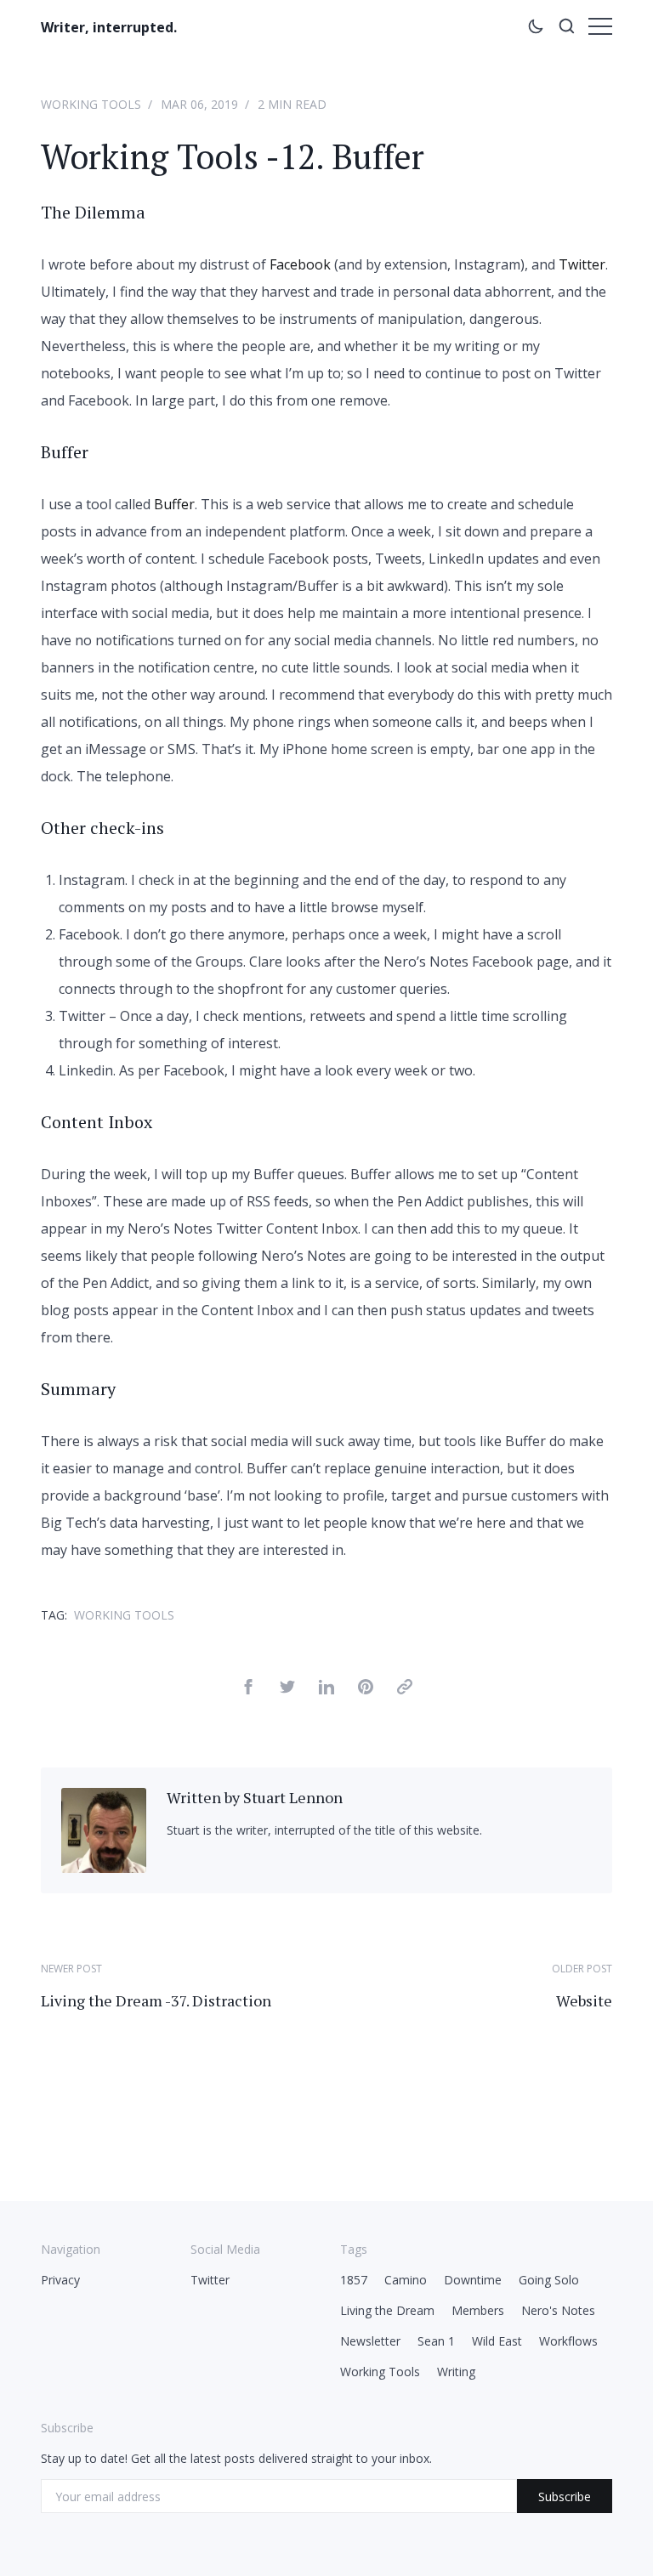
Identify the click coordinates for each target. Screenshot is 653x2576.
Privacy (60, 2280)
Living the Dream (387, 2310)
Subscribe (565, 2497)
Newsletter (370, 2341)
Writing (456, 2372)
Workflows (568, 2341)
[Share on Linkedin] (326, 1689)
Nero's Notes (558, 2310)
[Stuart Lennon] (104, 1868)
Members (478, 2310)
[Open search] (566, 29)
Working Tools (91, 104)
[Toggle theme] (536, 29)
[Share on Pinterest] (366, 1689)
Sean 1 (436, 2341)
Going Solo (549, 2280)
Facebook (300, 264)
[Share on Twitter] (287, 1689)
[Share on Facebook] (248, 1689)
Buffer (174, 504)
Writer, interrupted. (109, 27)
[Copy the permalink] (405, 1689)
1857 (354, 2280)
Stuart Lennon (293, 1797)
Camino (406, 2280)
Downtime (473, 2280)
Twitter (582, 264)
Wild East (497, 2341)
